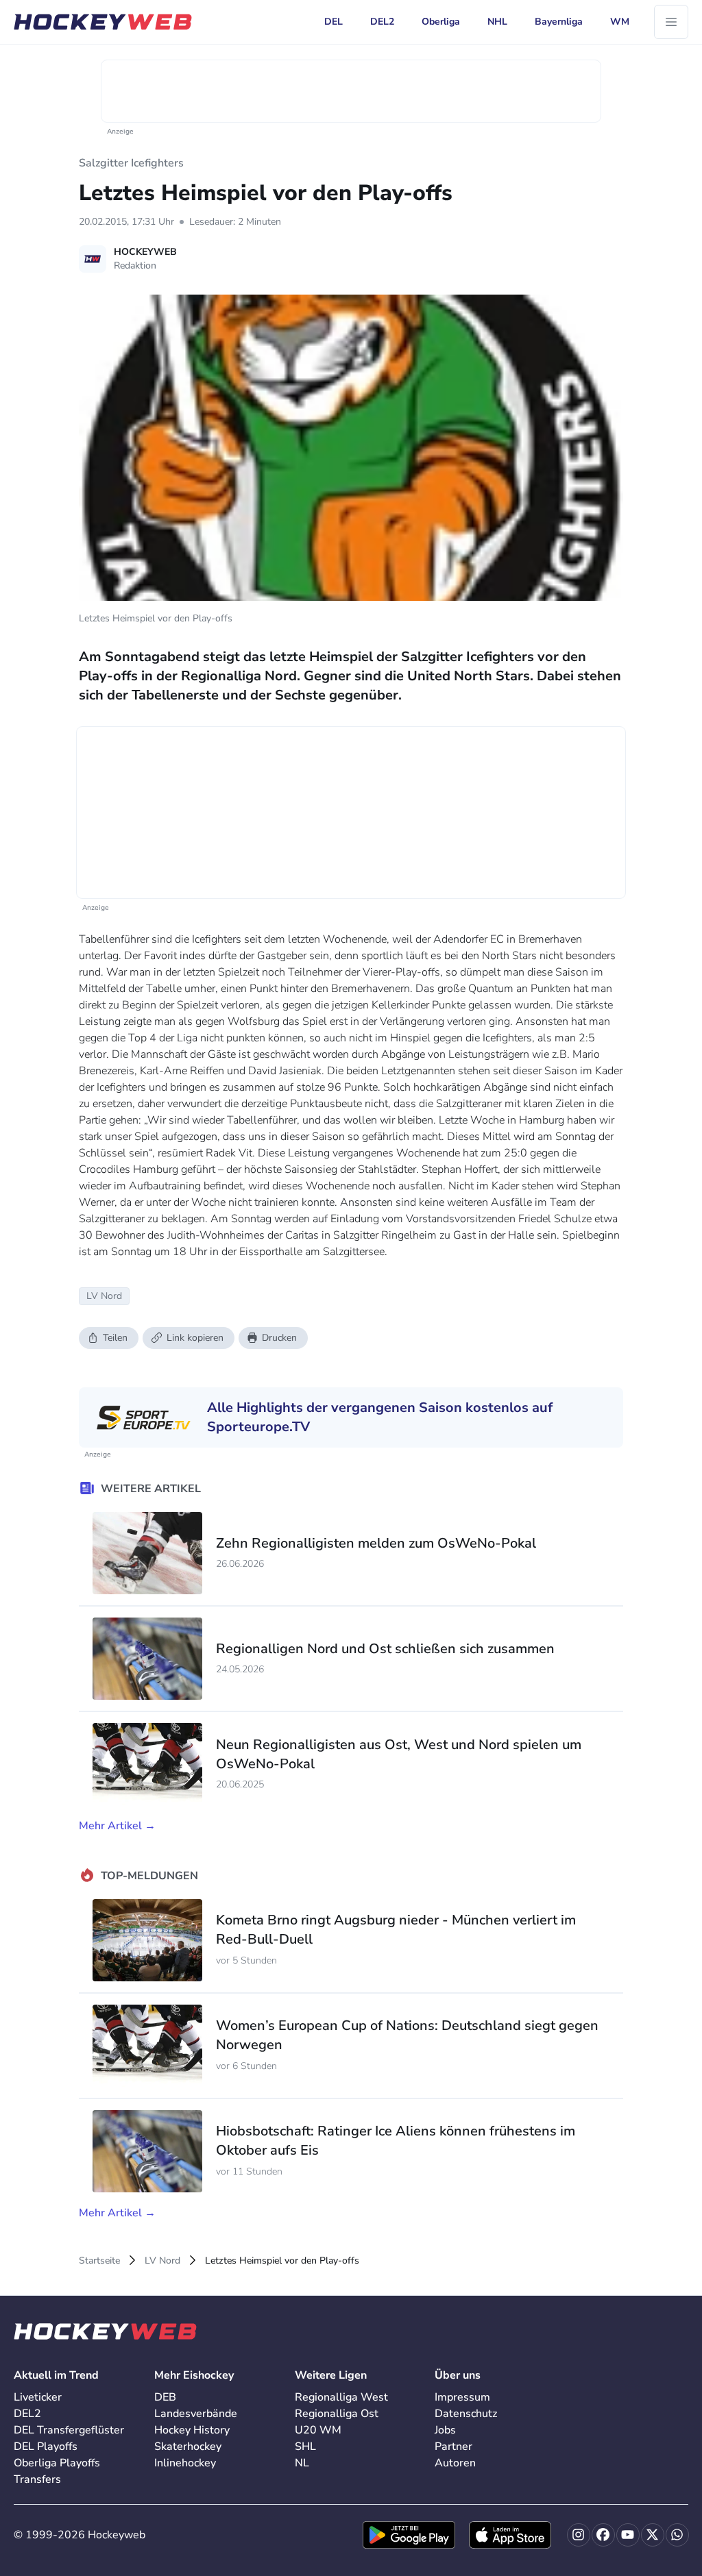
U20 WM (318, 2430)
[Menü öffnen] (671, 22)
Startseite (99, 2261)
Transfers (37, 2479)
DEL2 (27, 2414)
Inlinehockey (185, 2463)
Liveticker (38, 2397)
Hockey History (192, 2430)
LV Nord (162, 2261)
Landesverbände (196, 2414)
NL (302, 2463)
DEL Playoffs (46, 2447)
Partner (453, 2447)
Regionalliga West (341, 2397)
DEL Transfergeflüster (69, 2430)
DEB (165, 2397)
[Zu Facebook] (603, 2535)
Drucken (279, 1338)
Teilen (115, 1338)
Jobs (445, 2430)
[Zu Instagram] (579, 2535)
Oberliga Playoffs (57, 2463)
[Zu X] (653, 2535)
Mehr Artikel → (117, 1826)
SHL (305, 2447)
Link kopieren (195, 1338)
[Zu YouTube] (628, 2535)
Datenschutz (466, 2414)
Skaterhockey (188, 2447)
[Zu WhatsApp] (677, 2535)
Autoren (455, 2463)
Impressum (462, 2397)
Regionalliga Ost (337, 2414)
